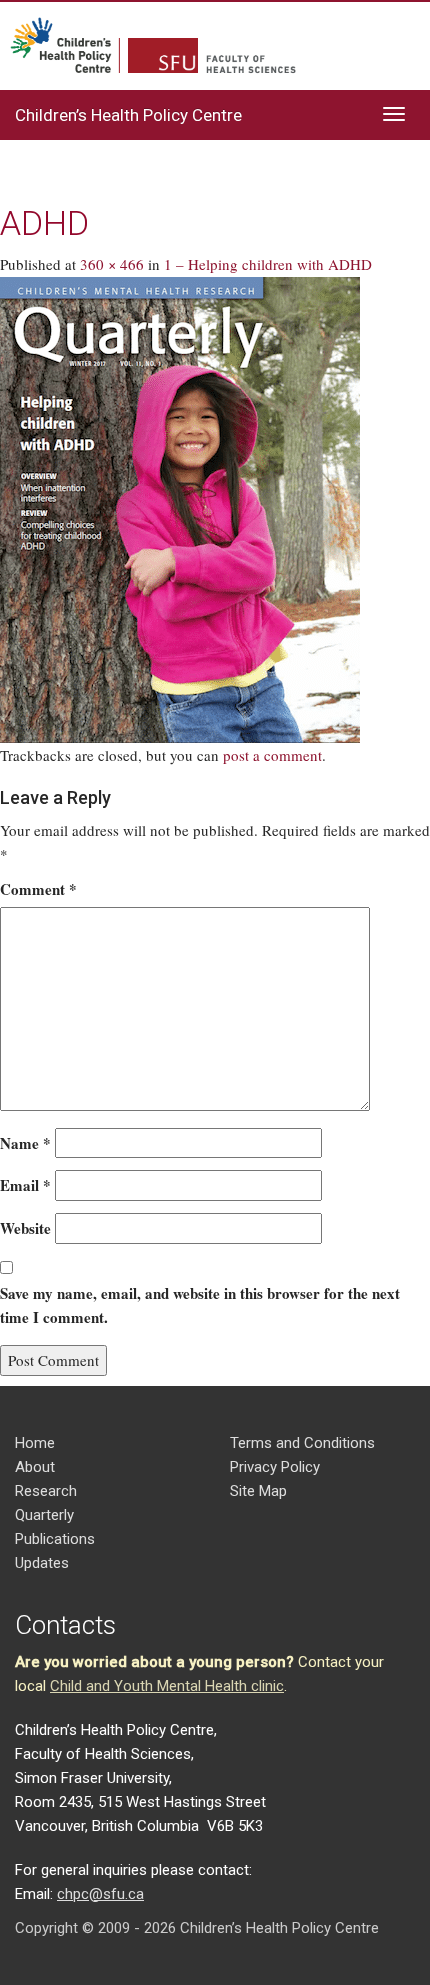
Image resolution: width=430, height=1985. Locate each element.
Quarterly (44, 1515)
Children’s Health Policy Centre (128, 115)
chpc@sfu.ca (100, 1894)
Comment (38, 889)
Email (25, 1185)
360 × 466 (112, 264)
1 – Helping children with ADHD (268, 264)
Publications (55, 1539)
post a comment (272, 755)
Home (35, 1443)
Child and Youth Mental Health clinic (167, 1686)
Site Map (258, 1491)
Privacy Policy (275, 1467)
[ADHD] (180, 508)
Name (25, 1143)
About (35, 1467)
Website (25, 1228)
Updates (42, 1563)
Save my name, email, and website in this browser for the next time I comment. (200, 1305)
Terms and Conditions (302, 1443)
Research (46, 1491)
